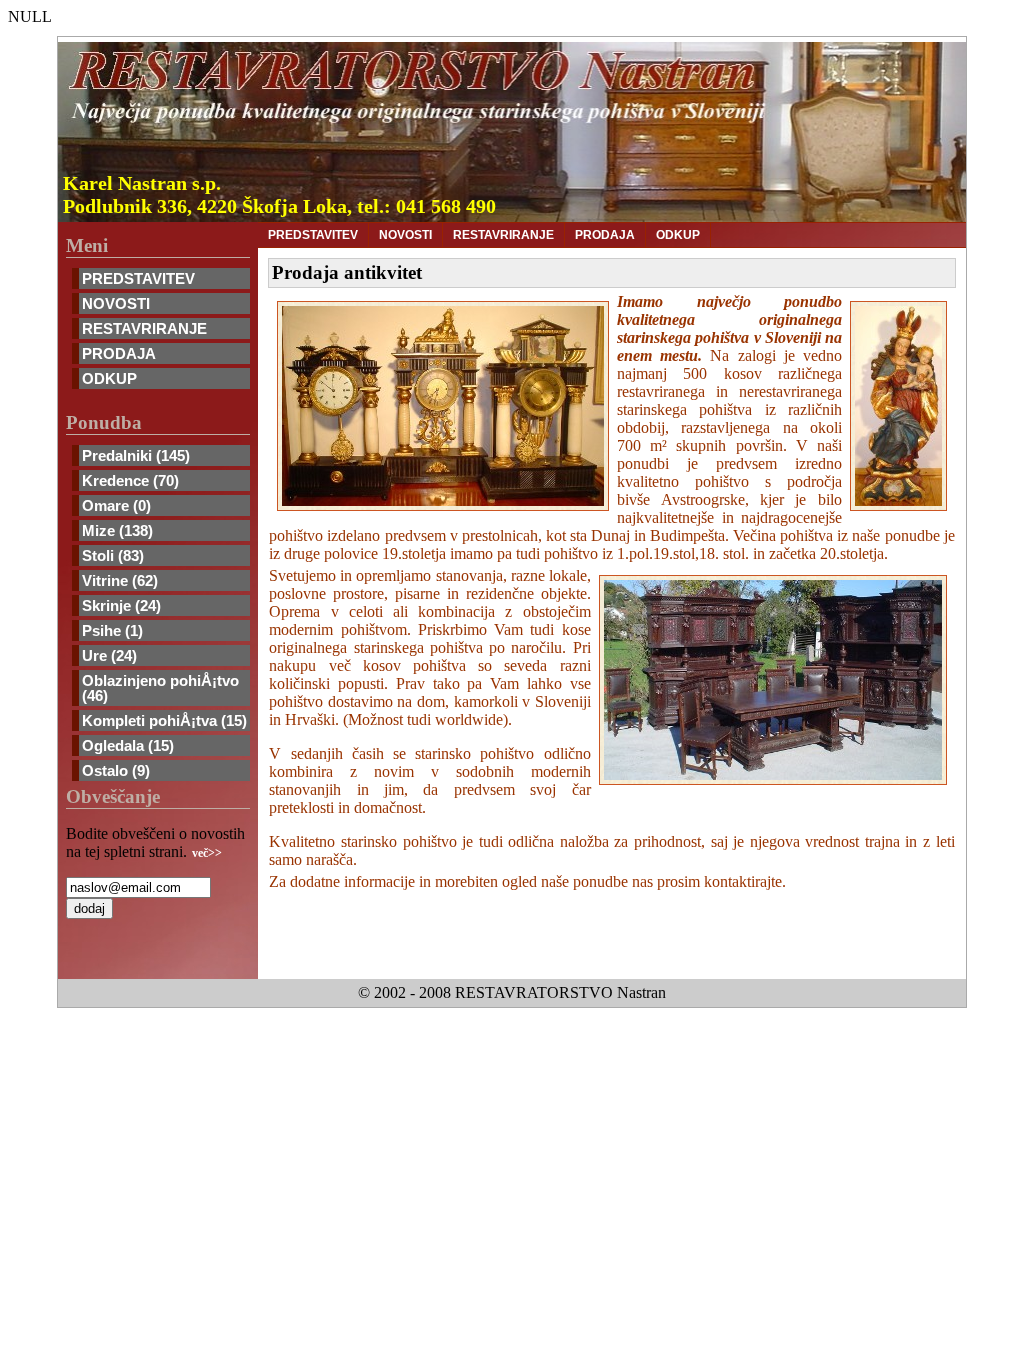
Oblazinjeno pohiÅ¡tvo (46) (160, 688)
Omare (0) (116, 505)
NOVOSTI (116, 303)
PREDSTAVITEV (138, 278)
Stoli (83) (113, 555)
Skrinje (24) (121, 605)
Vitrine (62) (120, 580)
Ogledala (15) (128, 745)
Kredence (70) (130, 480)
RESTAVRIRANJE (144, 328)
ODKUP (109, 378)
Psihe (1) (112, 630)
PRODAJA (119, 353)
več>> (207, 853)
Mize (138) (117, 530)
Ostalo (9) (116, 770)
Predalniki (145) (136, 455)
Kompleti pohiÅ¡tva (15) (164, 720)
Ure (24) (109, 655)
